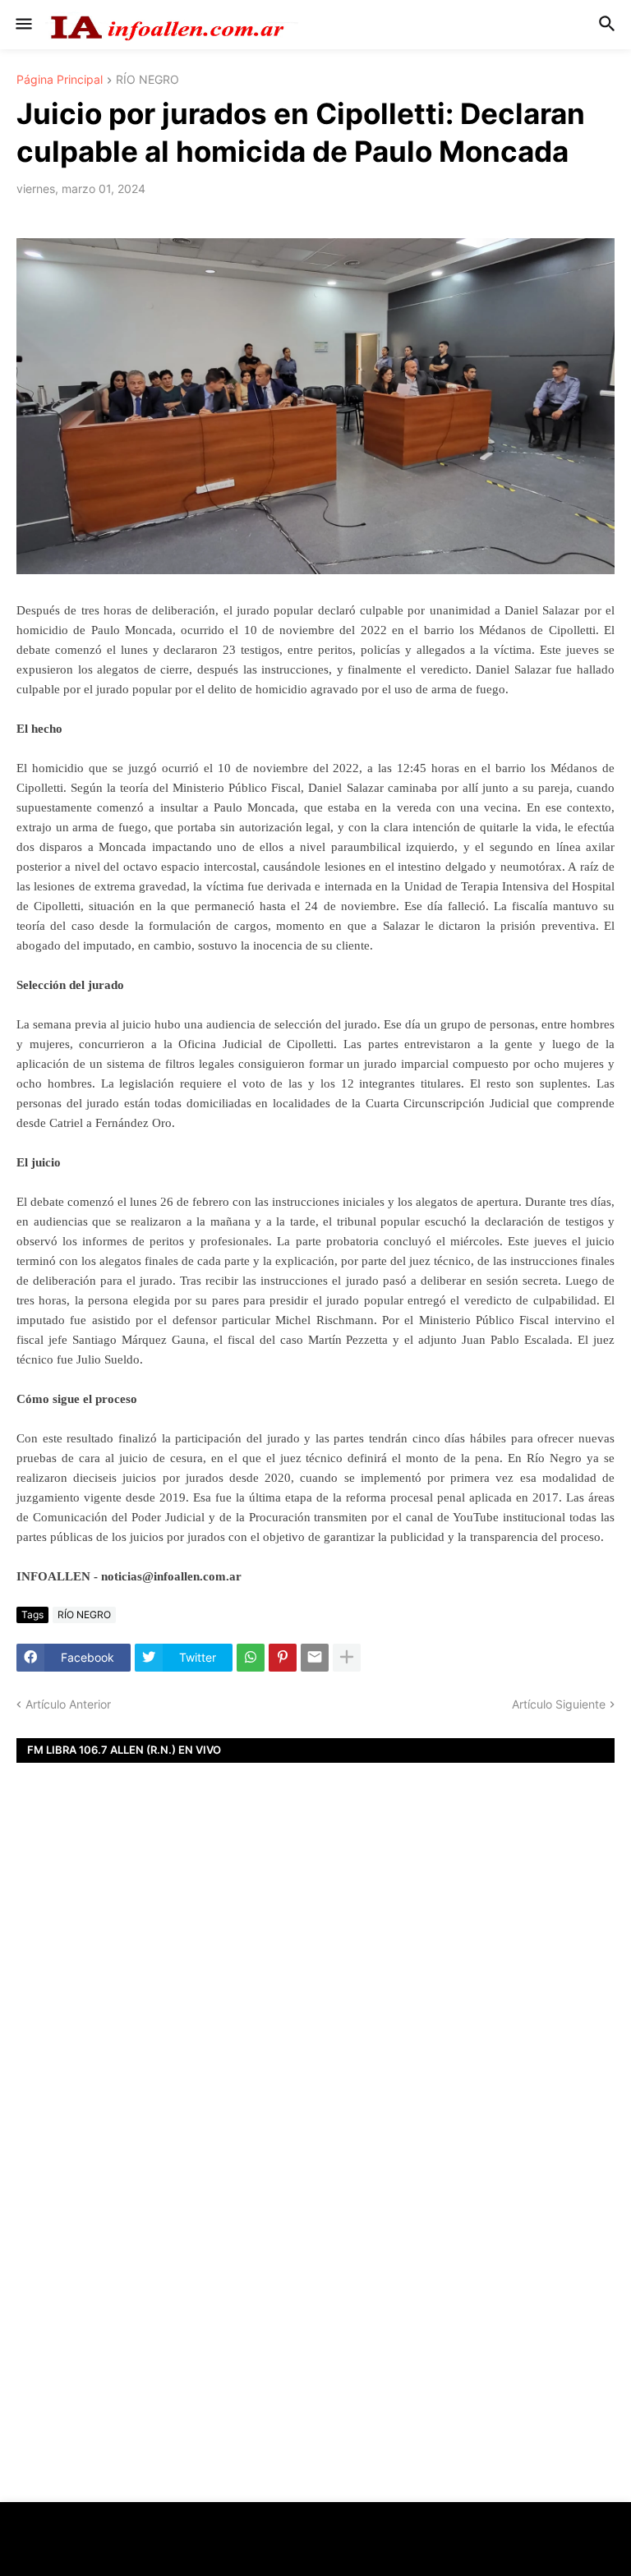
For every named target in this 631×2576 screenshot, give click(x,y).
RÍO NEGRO (147, 80)
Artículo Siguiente (559, 1704)
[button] (23, 25)
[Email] (315, 1658)
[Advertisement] (315, 2000)
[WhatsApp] (251, 1658)
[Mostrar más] (347, 1658)
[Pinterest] (283, 1658)
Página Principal (60, 80)
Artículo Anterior (68, 1704)
